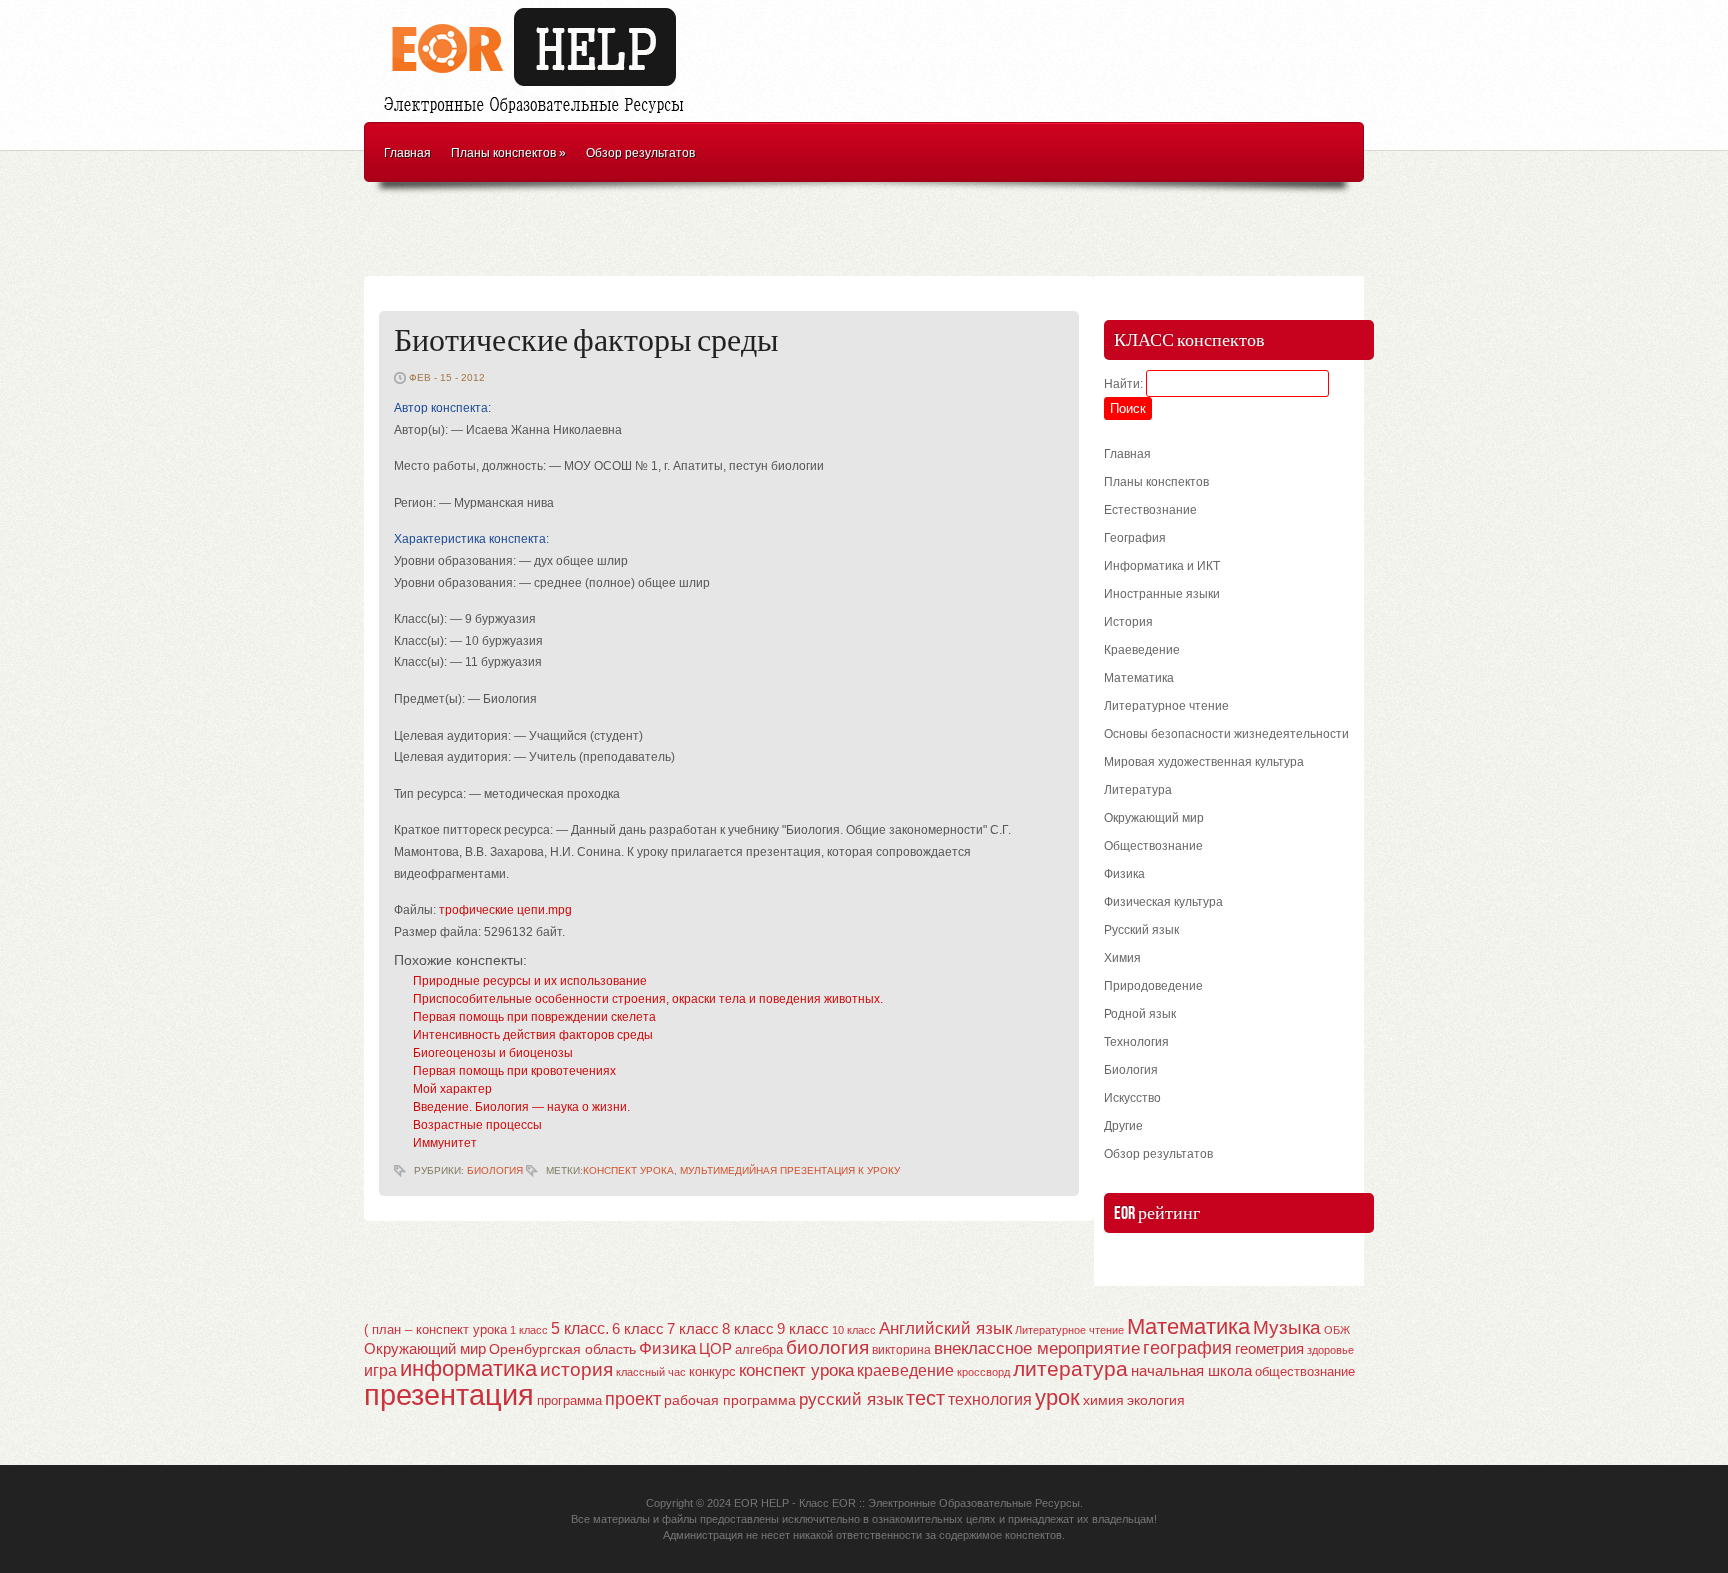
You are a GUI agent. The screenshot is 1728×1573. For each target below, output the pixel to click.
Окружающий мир (1154, 818)
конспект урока (628, 1170)
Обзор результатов (640, 153)
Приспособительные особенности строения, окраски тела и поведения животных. (648, 999)
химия (1103, 1400)
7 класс (693, 1329)
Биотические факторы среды (586, 341)
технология (990, 1399)
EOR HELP (761, 1503)
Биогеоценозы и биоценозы (493, 1053)
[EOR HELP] (539, 116)
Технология (1136, 1042)
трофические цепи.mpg (505, 910)
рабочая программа (730, 1400)
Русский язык (1141, 930)
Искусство (1132, 1098)
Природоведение (1153, 986)
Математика (1139, 678)
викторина (901, 1350)
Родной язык (1140, 1014)
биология (827, 1347)
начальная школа (1191, 1371)
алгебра (759, 1349)
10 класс (854, 1330)
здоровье (1330, 1350)
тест (925, 1398)
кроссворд (983, 1372)
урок (1057, 1397)
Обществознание (1153, 846)
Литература (1138, 790)
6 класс (638, 1328)
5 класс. (580, 1328)
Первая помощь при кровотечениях (514, 1071)
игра (380, 1370)
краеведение (905, 1370)
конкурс (712, 1371)
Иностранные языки (1162, 594)
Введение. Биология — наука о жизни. (521, 1107)
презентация (449, 1394)
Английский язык (945, 1328)
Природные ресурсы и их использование (530, 981)
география (1187, 1348)
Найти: (1123, 384)
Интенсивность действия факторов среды (533, 1035)
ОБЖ (1337, 1330)
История (1128, 622)
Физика (1124, 874)
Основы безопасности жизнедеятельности (1226, 734)
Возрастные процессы (477, 1125)
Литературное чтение (1166, 706)
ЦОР (715, 1349)
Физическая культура (1163, 902)
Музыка (1287, 1327)
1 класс (529, 1330)
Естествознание (1150, 510)
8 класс (748, 1329)
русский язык (851, 1399)
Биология (495, 1170)
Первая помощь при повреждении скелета (534, 1017)
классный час (651, 1372)
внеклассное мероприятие (1037, 1348)
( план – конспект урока (435, 1329)
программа (569, 1400)
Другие (1123, 1126)
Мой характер (452, 1089)
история (576, 1369)
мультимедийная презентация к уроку (790, 1170)
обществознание (1305, 1372)
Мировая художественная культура (1204, 762)
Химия (1122, 958)
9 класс (803, 1329)
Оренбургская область (562, 1349)
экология (1156, 1400)
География (1135, 538)
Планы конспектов (508, 153)
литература (1070, 1368)
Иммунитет (445, 1143)
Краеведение (1142, 650)
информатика (468, 1368)
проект (633, 1398)
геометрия (1269, 1348)
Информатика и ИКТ (1162, 566)
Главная (407, 153)
